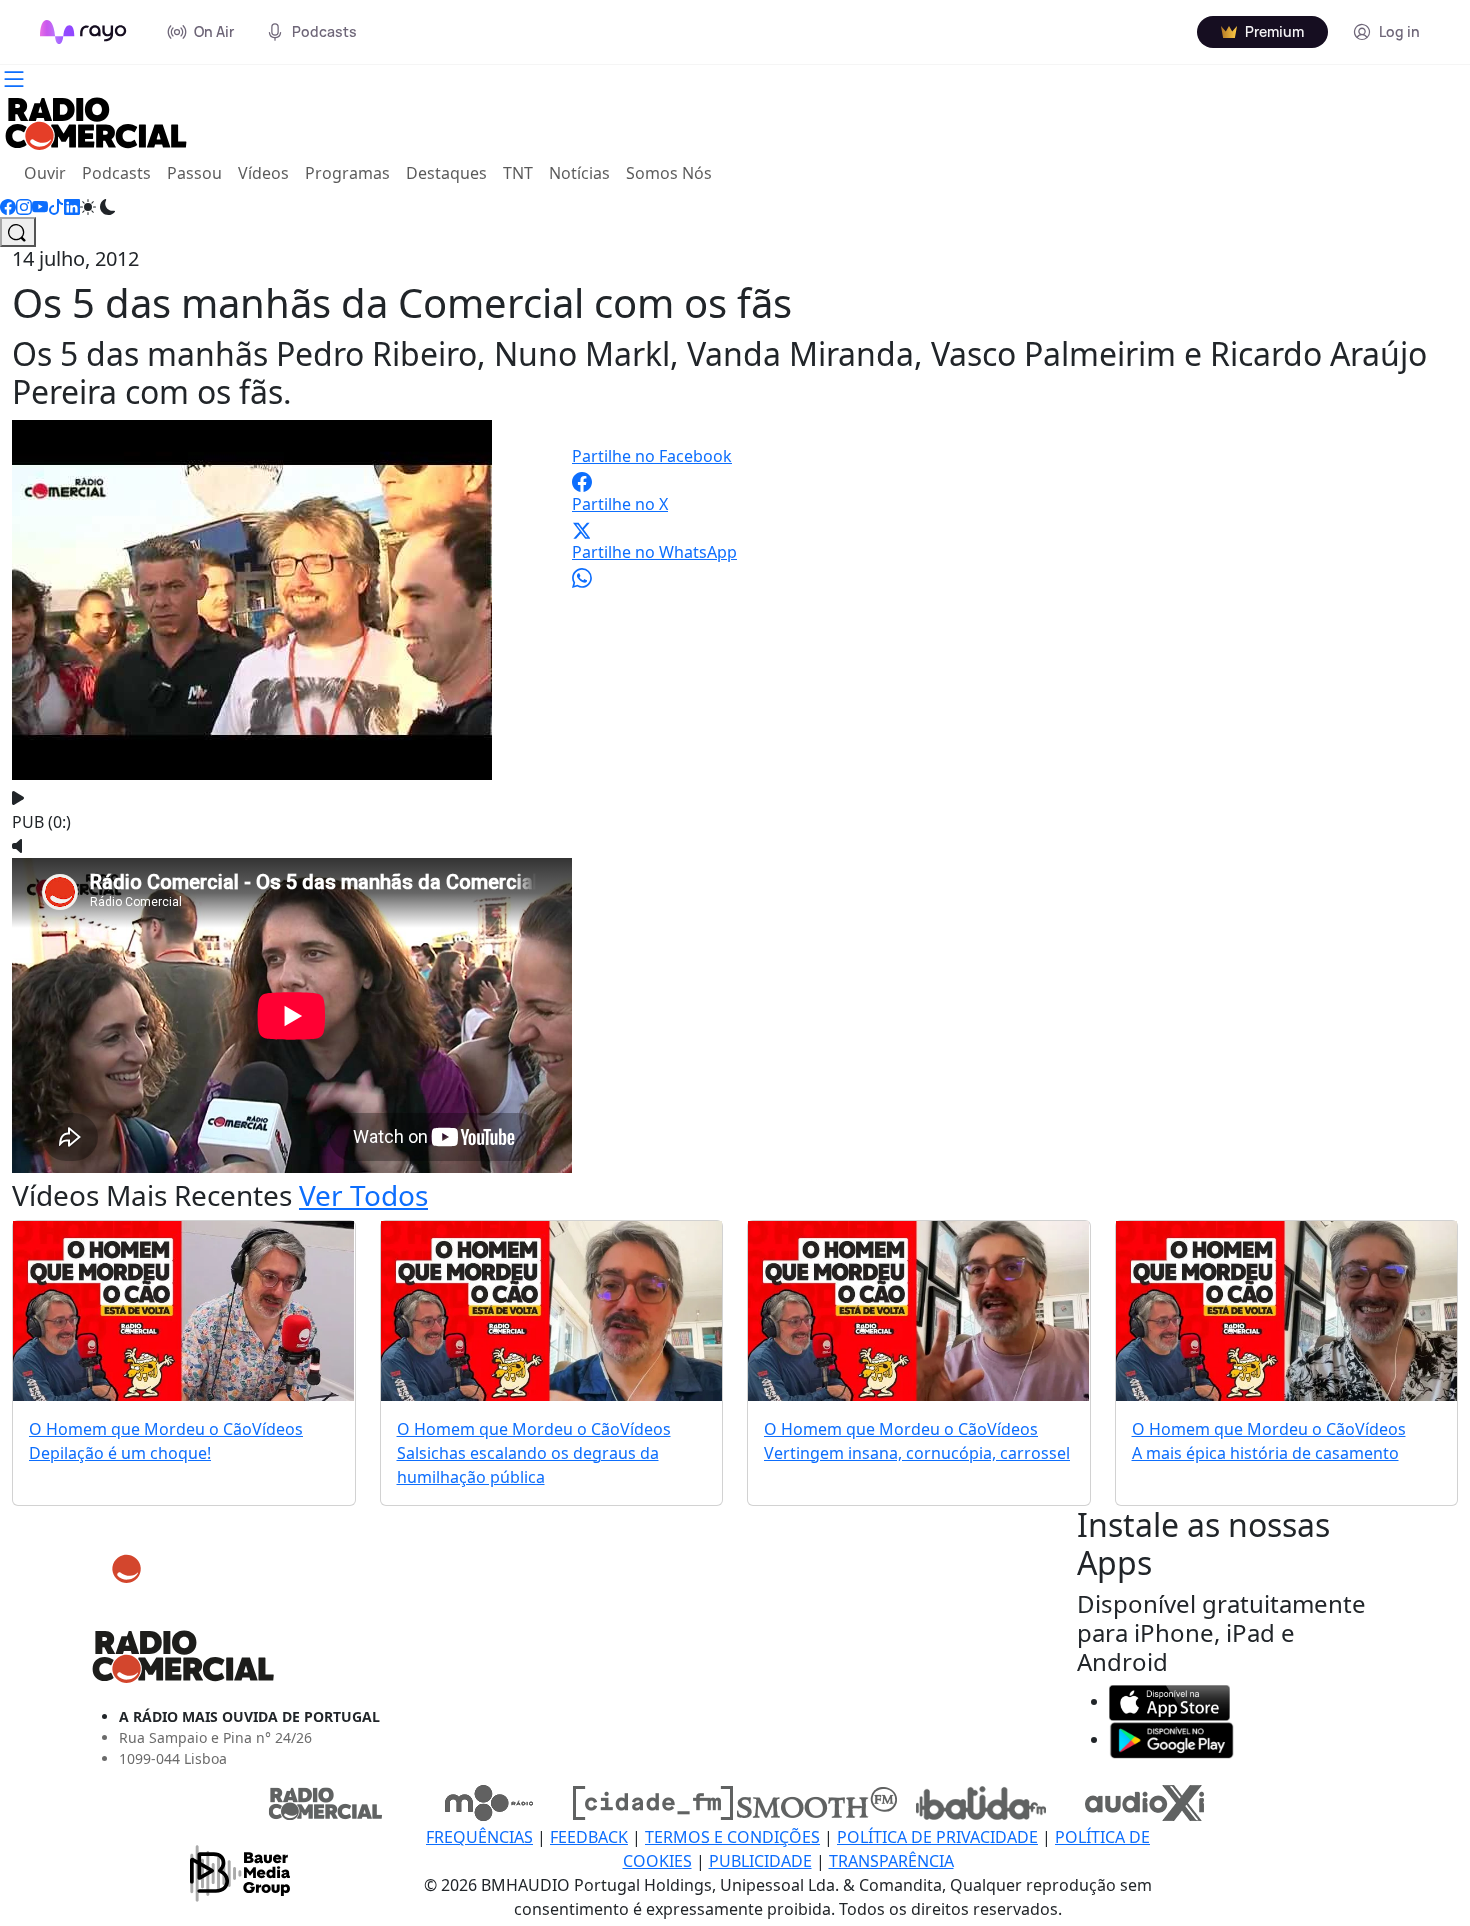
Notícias (579, 173)
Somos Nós (669, 173)
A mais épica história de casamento (1265, 1453)
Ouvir (49, 172)
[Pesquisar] (18, 232)
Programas (347, 173)
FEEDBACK (589, 1837)
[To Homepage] (83, 32)
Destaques (446, 173)
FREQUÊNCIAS (479, 1837)
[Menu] (14, 77)
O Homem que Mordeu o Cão (140, 1429)
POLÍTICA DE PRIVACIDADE (937, 1837)
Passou (194, 173)
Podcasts (116, 173)
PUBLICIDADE (760, 1861)
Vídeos (263, 173)
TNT (518, 173)
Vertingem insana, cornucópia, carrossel (917, 1453)
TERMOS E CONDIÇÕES (732, 1837)
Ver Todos (363, 1195)
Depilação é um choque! (120, 1453)
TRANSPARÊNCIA (891, 1861)
